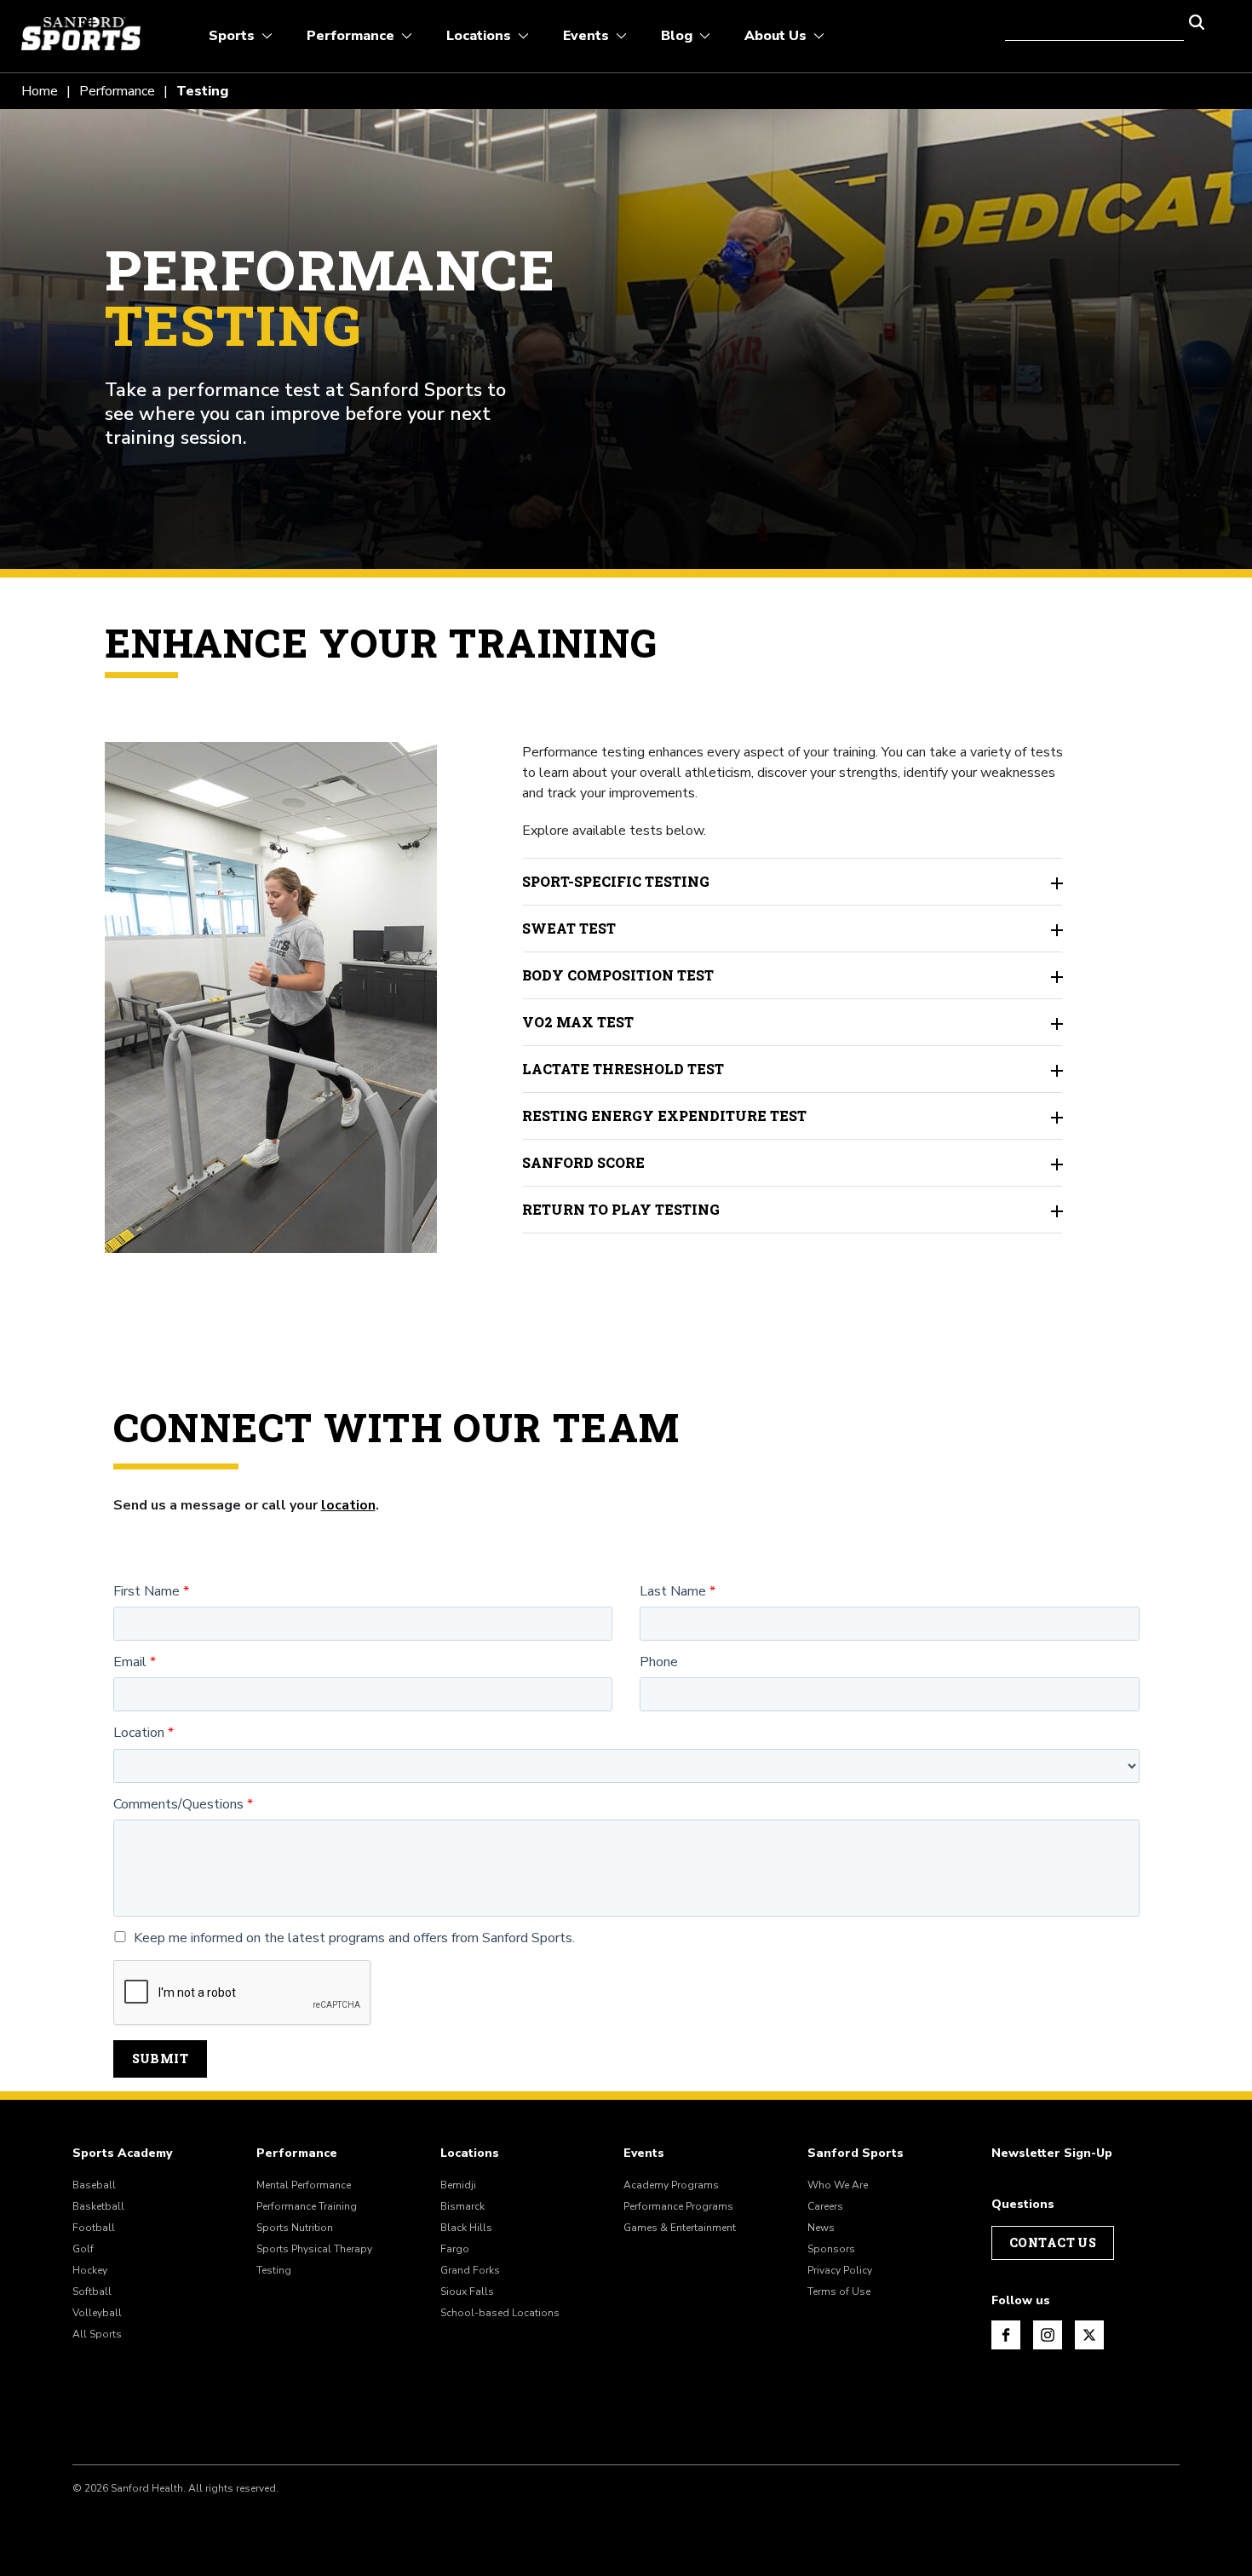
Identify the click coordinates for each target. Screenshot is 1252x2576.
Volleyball (97, 2313)
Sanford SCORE (583, 1162)
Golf (83, 2249)
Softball (92, 2291)
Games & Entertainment (680, 2228)
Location (139, 1733)
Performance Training (307, 2206)
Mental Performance (304, 2185)
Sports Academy (122, 2153)
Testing (274, 2270)
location (348, 1505)
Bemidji (458, 2185)
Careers (825, 2206)
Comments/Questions (178, 1805)
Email (130, 1662)
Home (40, 91)
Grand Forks (470, 2270)
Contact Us (1053, 2242)
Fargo (455, 2249)
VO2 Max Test (578, 1022)
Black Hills (466, 2228)
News (821, 2228)
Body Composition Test (618, 975)
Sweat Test (569, 928)
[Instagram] (1048, 2335)
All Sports (97, 2334)
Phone (659, 1662)
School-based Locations (500, 2313)
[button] (1197, 20)
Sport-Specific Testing (616, 881)
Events (644, 2153)
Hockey (90, 2270)
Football (94, 2228)
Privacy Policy (840, 2270)
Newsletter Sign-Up (1052, 2153)
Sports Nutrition (295, 2228)
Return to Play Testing (621, 1209)
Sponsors (831, 2249)
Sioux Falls (467, 2291)
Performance (117, 91)
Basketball (98, 2206)
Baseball (94, 2185)
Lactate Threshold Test (623, 1069)
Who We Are (838, 2185)
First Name (146, 1592)
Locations (470, 2153)
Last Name (673, 1592)
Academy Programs (671, 2185)
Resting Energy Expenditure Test (664, 1115)
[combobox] (1094, 20)
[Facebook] (1006, 2335)
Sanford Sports (856, 2153)
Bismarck (462, 2206)
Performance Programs (678, 2206)
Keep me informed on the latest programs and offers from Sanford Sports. (354, 1938)
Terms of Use (839, 2291)
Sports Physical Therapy (314, 2249)
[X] (1089, 2335)
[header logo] (81, 34)
